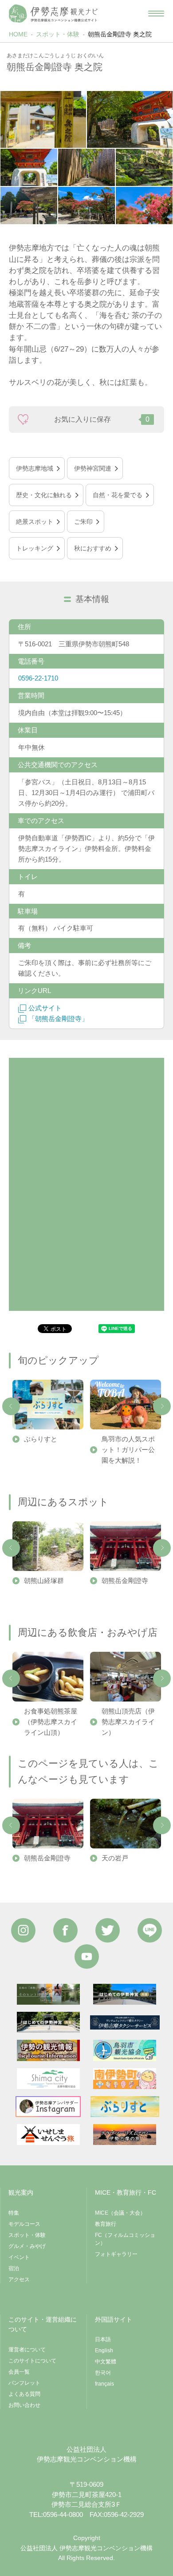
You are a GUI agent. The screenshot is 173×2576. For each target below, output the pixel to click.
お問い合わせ (24, 2405)
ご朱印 (83, 522)
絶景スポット (35, 522)
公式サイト (45, 1008)
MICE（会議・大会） (120, 2213)
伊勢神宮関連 (93, 468)
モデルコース (24, 2224)
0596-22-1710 (38, 678)
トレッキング (35, 548)
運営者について (27, 2350)
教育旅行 (106, 2224)
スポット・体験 (58, 34)
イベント (19, 2257)
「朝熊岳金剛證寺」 (58, 1019)
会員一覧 (19, 2372)
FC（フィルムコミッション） (125, 2239)
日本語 (103, 2339)
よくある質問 (24, 2394)
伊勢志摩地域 (35, 468)
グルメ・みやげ (27, 2246)
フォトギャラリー (116, 2254)
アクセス (19, 2279)
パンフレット (24, 2383)
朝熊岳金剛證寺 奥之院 (120, 34)
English (104, 2350)
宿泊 (14, 2268)
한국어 (103, 2373)
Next (162, 1406)
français (104, 2384)
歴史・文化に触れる (44, 495)
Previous (11, 1406)
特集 (14, 2213)
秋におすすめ (93, 548)
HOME (18, 34)
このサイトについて (32, 2361)
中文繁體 (106, 2362)
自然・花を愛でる (118, 495)
